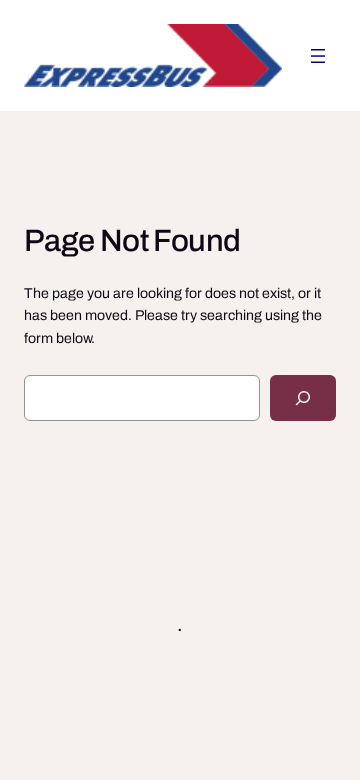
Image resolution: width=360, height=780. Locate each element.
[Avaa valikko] (318, 56)
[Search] (303, 398)
